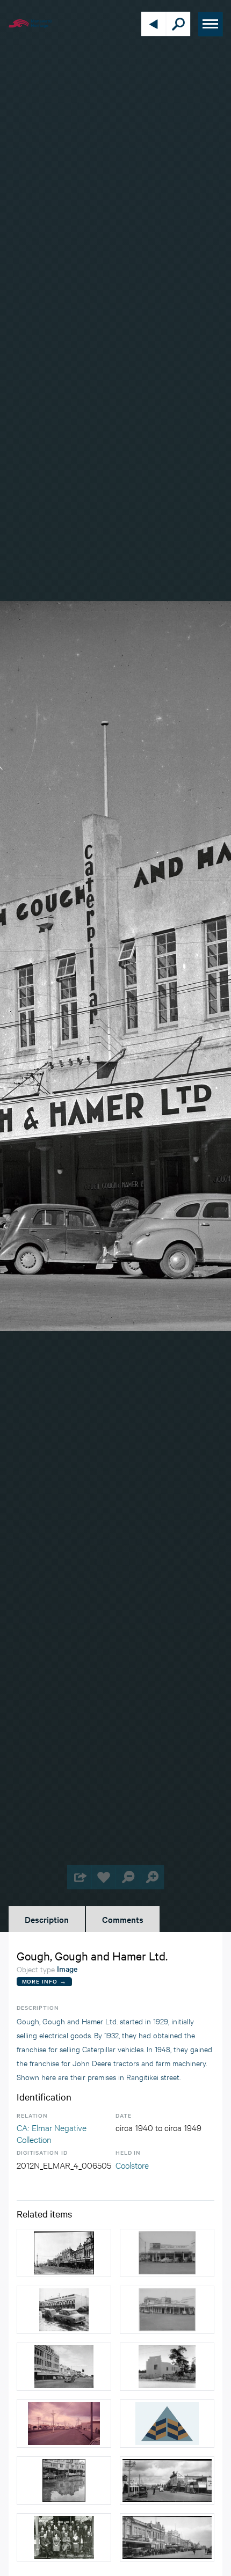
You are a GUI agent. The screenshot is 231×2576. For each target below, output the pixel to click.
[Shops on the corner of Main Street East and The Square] (167, 2253)
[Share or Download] (79, 1877)
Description (47, 1919)
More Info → (44, 1981)
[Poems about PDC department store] (167, 2424)
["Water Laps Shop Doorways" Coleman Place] (64, 2480)
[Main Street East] (64, 2424)
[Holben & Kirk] (64, 2537)
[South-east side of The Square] (64, 2367)
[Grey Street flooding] (64, 2310)
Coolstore (132, 2165)
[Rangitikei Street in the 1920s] (167, 2480)
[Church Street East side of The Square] (64, 2253)
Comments (123, 1919)
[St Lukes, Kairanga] (167, 2367)
